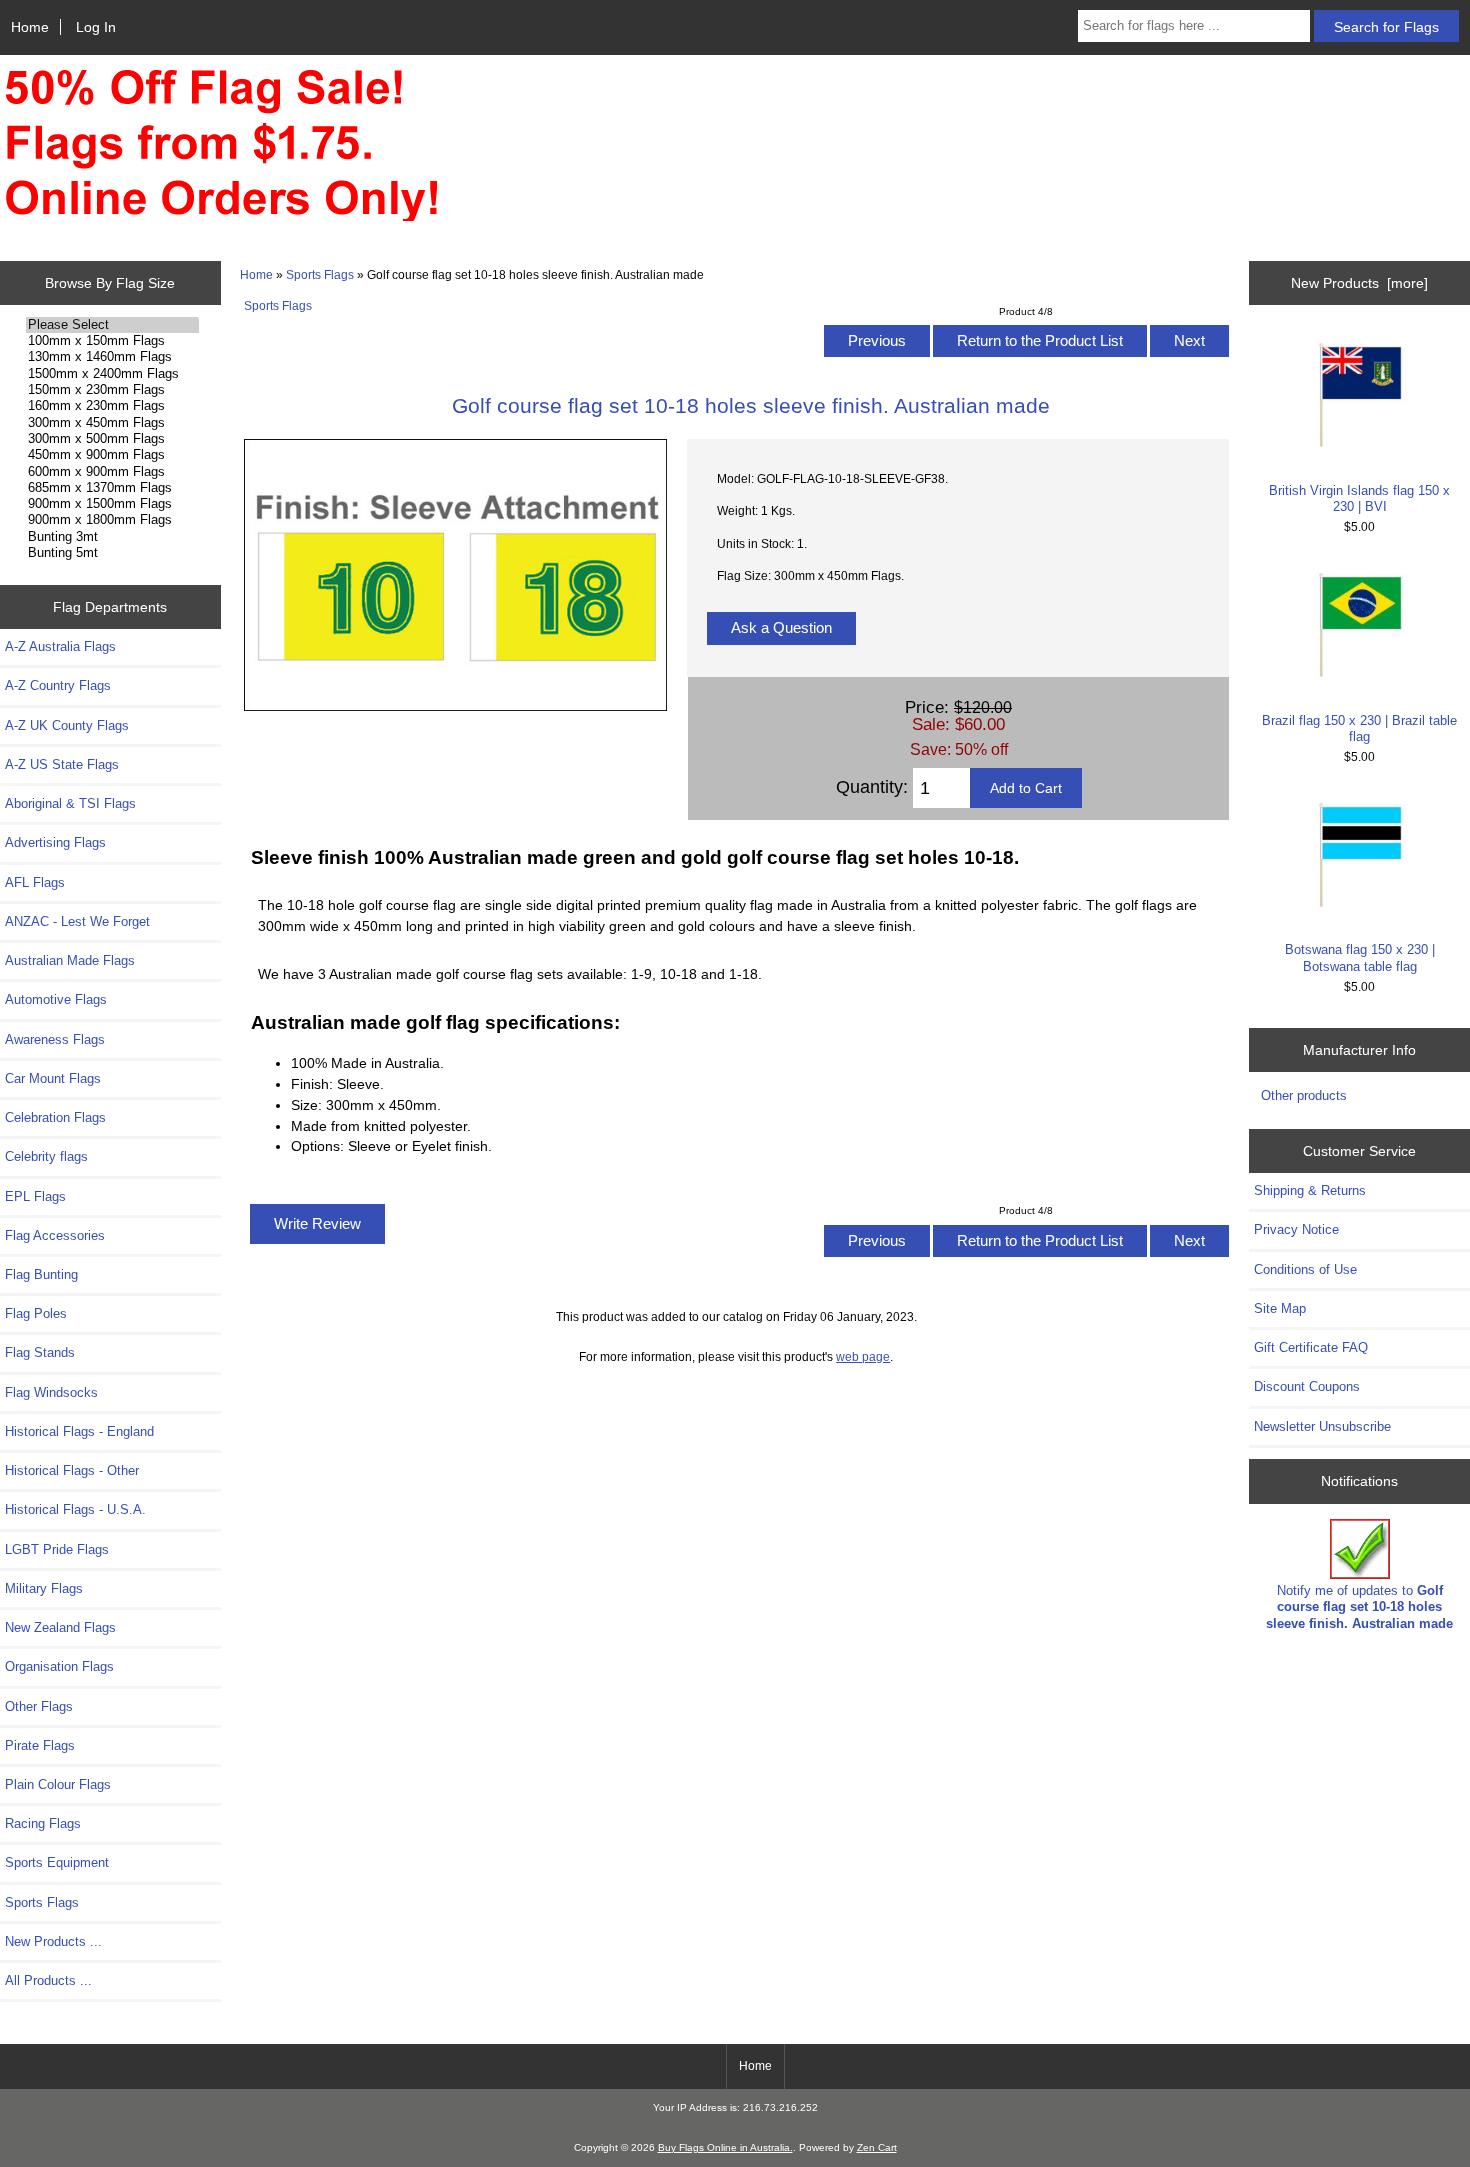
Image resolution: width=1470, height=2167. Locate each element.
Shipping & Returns (1310, 1190)
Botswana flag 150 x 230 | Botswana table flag (1360, 957)
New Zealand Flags (60, 1627)
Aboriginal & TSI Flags (70, 803)
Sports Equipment (57, 1862)
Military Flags (44, 1588)
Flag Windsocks (51, 1392)
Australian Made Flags (70, 960)
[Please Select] (112, 325)
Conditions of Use (1305, 1269)
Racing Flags (43, 1823)
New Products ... (53, 1941)
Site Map (1280, 1308)
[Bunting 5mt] (112, 553)
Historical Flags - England (79, 1431)
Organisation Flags (59, 1666)
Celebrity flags (46, 1156)
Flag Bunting (41, 1274)
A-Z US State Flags (62, 764)
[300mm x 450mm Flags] (112, 423)
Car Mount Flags (53, 1078)
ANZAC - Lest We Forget (77, 921)
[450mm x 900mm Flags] (112, 455)
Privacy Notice (1296, 1229)
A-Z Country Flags (58, 685)
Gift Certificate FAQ (1311, 1347)
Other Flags (39, 1706)
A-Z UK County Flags (67, 725)
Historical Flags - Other (72, 1470)
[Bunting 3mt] (112, 537)
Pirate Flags (40, 1745)
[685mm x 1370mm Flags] (112, 488)
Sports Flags (320, 274)
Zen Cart (877, 2147)
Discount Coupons (1307, 1386)
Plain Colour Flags (58, 1784)
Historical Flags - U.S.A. (75, 1509)
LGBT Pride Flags (57, 1549)
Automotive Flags (56, 999)
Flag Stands (40, 1352)
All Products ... (48, 1980)
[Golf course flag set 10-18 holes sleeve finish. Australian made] (455, 706)
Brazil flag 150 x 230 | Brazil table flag (1359, 728)
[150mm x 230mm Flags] (112, 390)
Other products (1304, 1095)
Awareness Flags (55, 1039)
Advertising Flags (55, 842)
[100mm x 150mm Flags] (112, 341)
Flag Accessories (55, 1235)
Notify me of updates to (1359, 1606)
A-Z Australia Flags (60, 646)
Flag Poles (36, 1313)
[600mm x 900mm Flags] (112, 472)
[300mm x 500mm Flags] (112, 439)
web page (863, 1356)
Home (30, 27)
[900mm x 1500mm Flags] (112, 504)
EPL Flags (35, 1196)
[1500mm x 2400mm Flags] (112, 374)
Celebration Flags (55, 1117)
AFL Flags (35, 882)
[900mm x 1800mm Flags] (112, 520)
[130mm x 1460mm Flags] (112, 357)
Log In (96, 27)
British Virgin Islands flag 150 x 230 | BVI (1359, 498)
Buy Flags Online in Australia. (725, 2147)
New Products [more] (1359, 283)
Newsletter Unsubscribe (1322, 1426)
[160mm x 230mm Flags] (112, 406)
